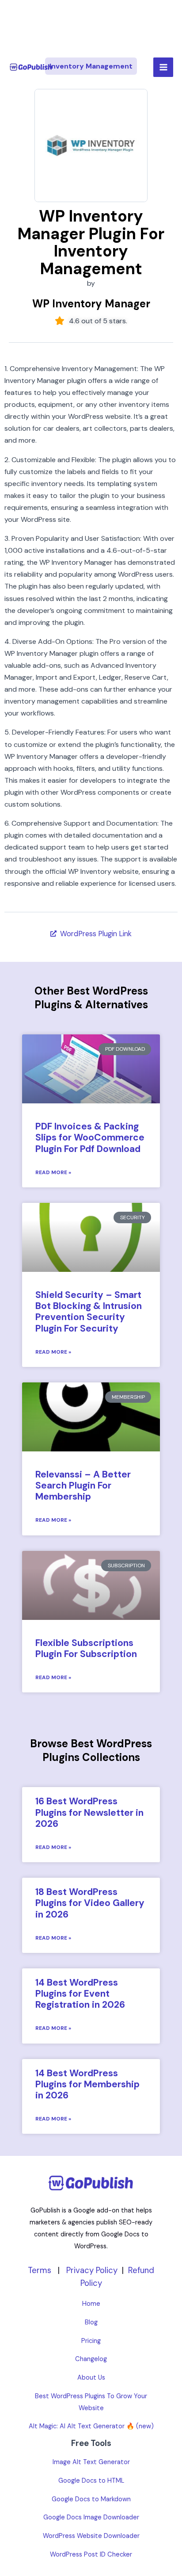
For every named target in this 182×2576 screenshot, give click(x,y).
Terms (40, 2270)
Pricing (91, 2341)
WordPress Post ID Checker (91, 2555)
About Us (91, 2378)
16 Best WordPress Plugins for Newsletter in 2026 (89, 1812)
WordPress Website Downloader (91, 2536)
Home (91, 2304)
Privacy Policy (92, 2270)
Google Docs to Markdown (91, 2499)
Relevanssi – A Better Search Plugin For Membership (83, 1485)
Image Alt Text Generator (91, 2462)
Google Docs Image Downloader (91, 2517)
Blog (91, 2322)
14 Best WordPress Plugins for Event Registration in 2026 (80, 1994)
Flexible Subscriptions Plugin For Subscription (86, 1648)
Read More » (53, 1172)
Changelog (91, 2359)
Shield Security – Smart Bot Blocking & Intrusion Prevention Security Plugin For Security (89, 1312)
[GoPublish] (31, 67)
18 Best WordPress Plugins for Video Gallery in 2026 (90, 1903)
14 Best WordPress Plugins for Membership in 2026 (87, 2084)
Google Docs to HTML (91, 2481)
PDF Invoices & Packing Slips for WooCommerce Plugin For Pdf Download (90, 1137)
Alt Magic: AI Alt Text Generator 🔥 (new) (91, 2426)
